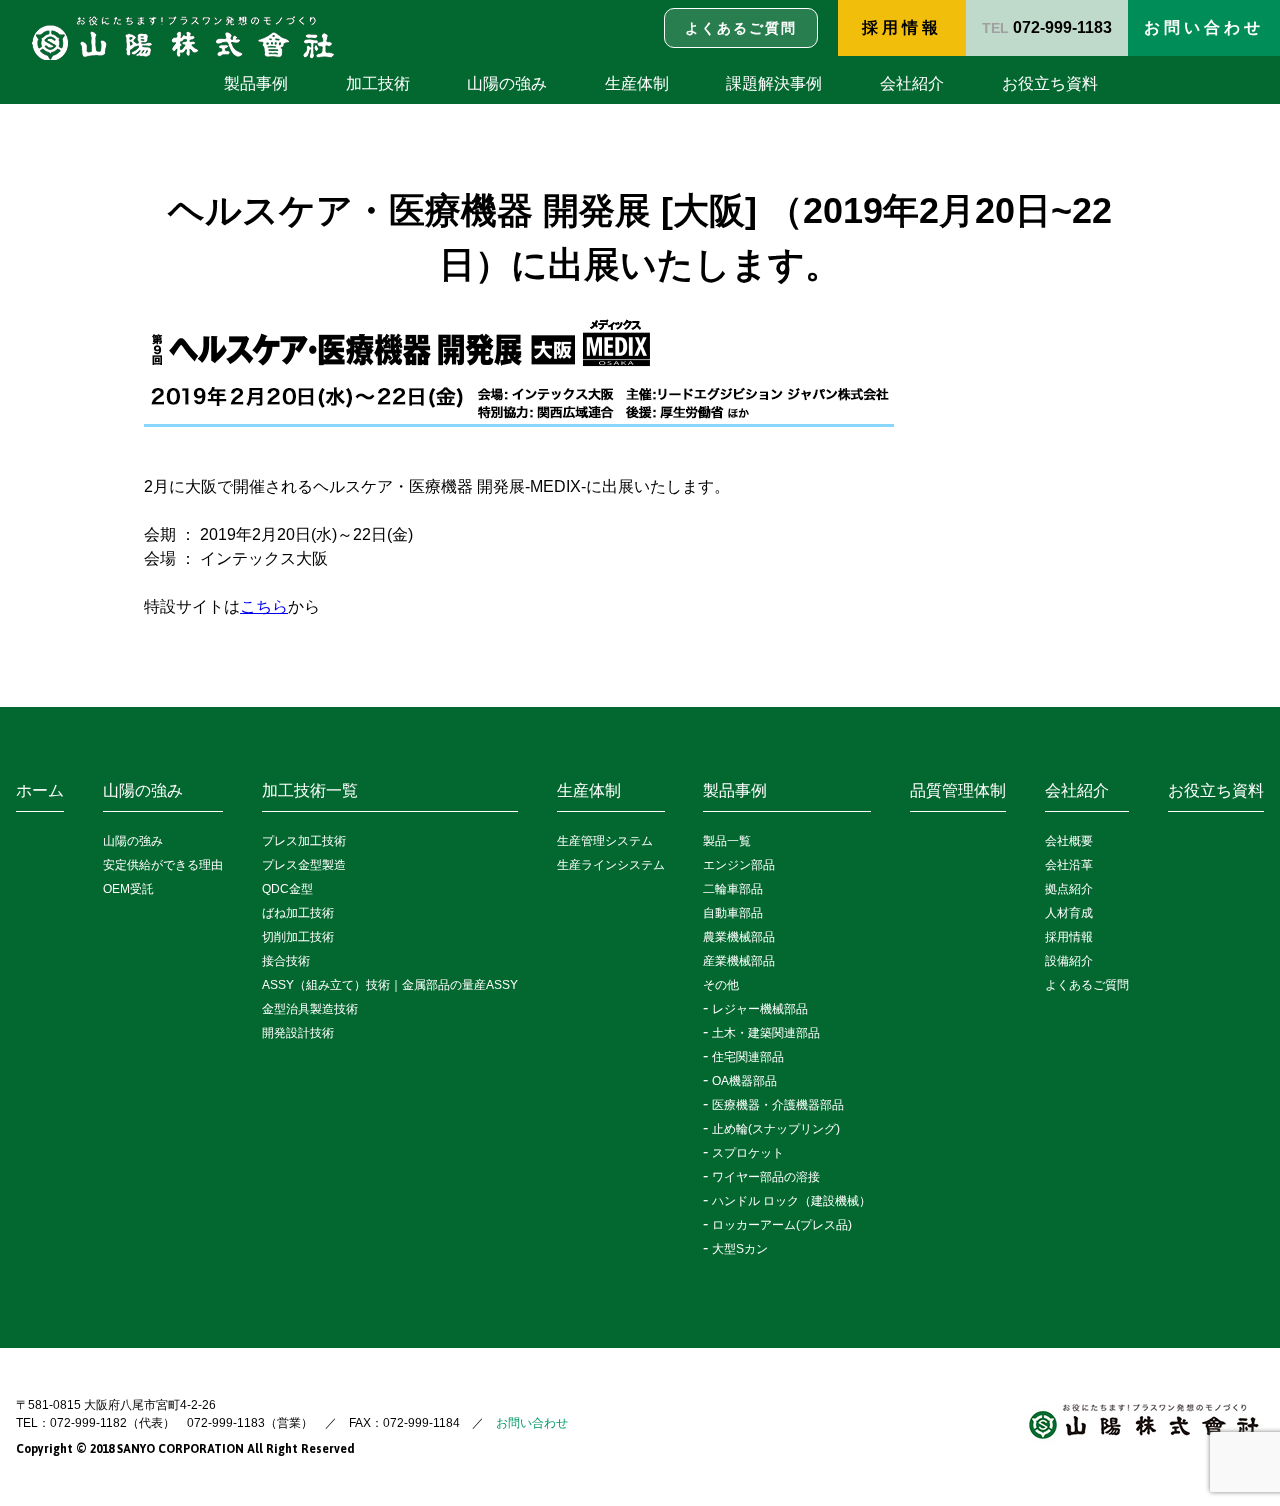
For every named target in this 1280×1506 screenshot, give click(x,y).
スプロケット (748, 1153)
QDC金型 (287, 889)
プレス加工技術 (304, 841)
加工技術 (378, 83)
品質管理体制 (958, 790)
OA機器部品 (744, 1081)
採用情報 (902, 27)
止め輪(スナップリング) (776, 1129)
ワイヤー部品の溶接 (766, 1177)
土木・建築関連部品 (766, 1033)
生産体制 (637, 83)
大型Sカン (740, 1249)
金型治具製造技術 (310, 1009)
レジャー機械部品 (760, 1009)
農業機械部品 (739, 937)
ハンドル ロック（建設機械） (791, 1201)
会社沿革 (1069, 865)
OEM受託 (128, 889)
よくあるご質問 (1087, 985)
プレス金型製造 (304, 865)
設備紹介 (1069, 961)
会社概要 (1069, 841)
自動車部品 (733, 913)
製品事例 (256, 83)
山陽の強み (507, 83)
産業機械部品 (739, 961)
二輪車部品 (733, 889)
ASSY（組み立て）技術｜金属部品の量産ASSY (390, 985)
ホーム (40, 790)
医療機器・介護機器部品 (778, 1105)
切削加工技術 (298, 937)
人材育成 (1069, 913)
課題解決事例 (774, 83)
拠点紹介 (1069, 889)
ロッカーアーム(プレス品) (782, 1225)
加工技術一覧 (310, 790)
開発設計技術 (298, 1033)
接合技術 (286, 961)
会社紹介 (912, 83)
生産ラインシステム (611, 865)
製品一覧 (727, 841)
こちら (264, 606)
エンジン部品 (739, 865)
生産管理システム (605, 841)
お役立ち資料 (1050, 83)
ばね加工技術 (298, 913)
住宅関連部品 (748, 1057)
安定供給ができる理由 (163, 865)
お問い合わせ (532, 1423)
